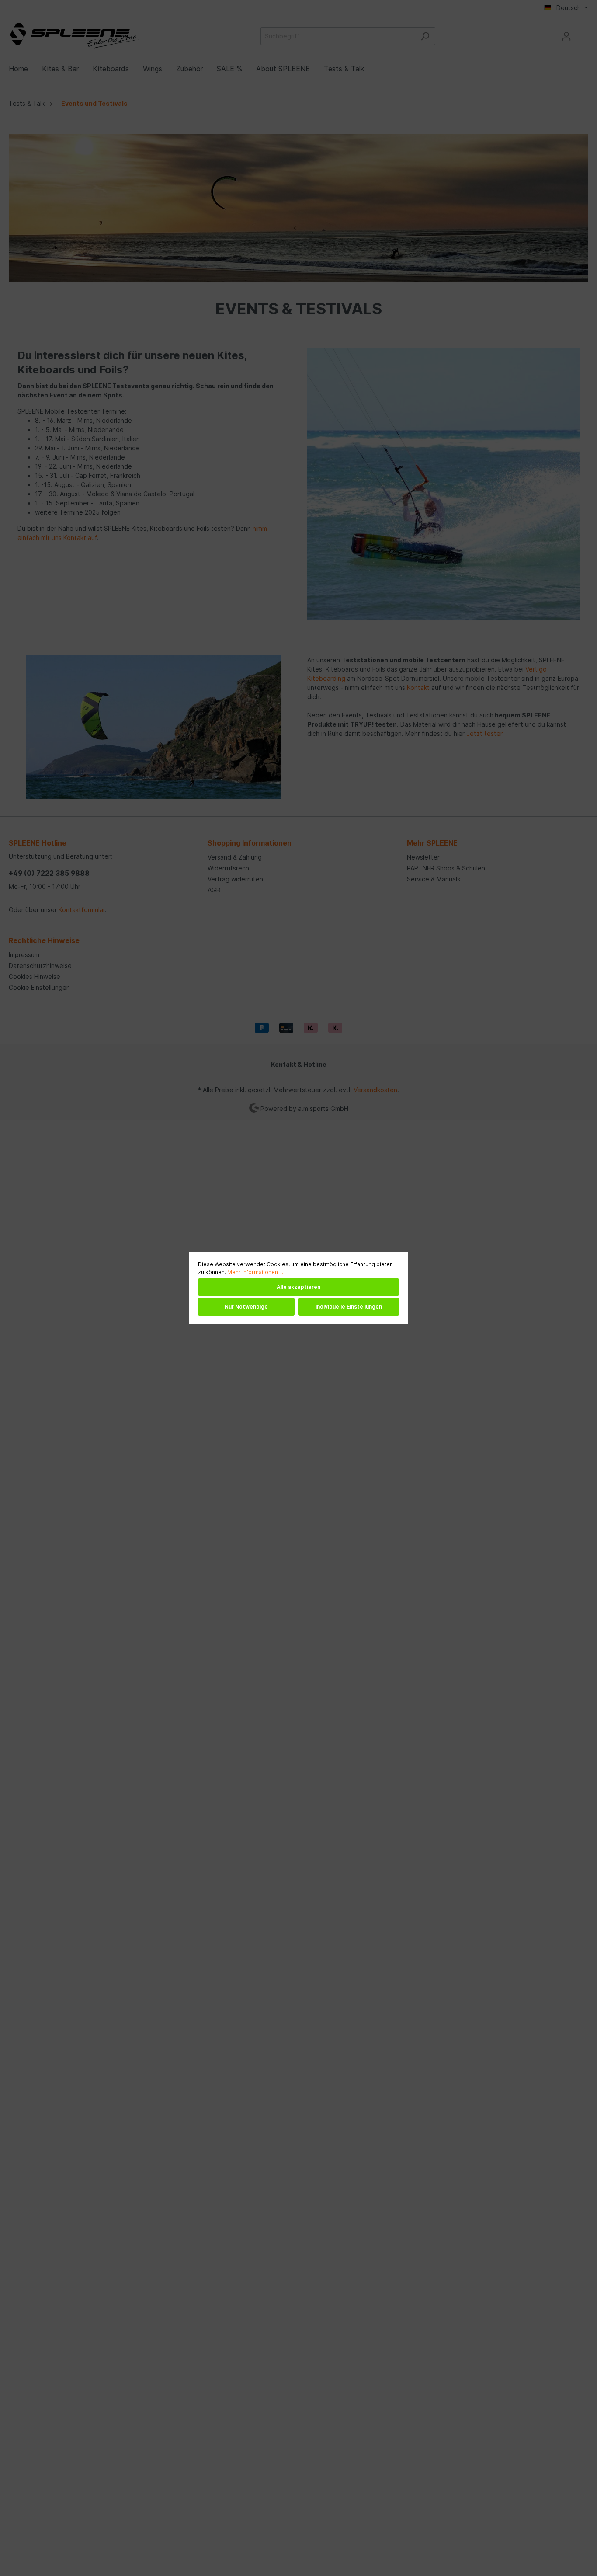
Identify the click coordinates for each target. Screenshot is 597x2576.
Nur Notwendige (246, 1307)
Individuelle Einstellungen (349, 1307)
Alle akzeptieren (298, 1287)
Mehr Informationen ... (255, 1272)
